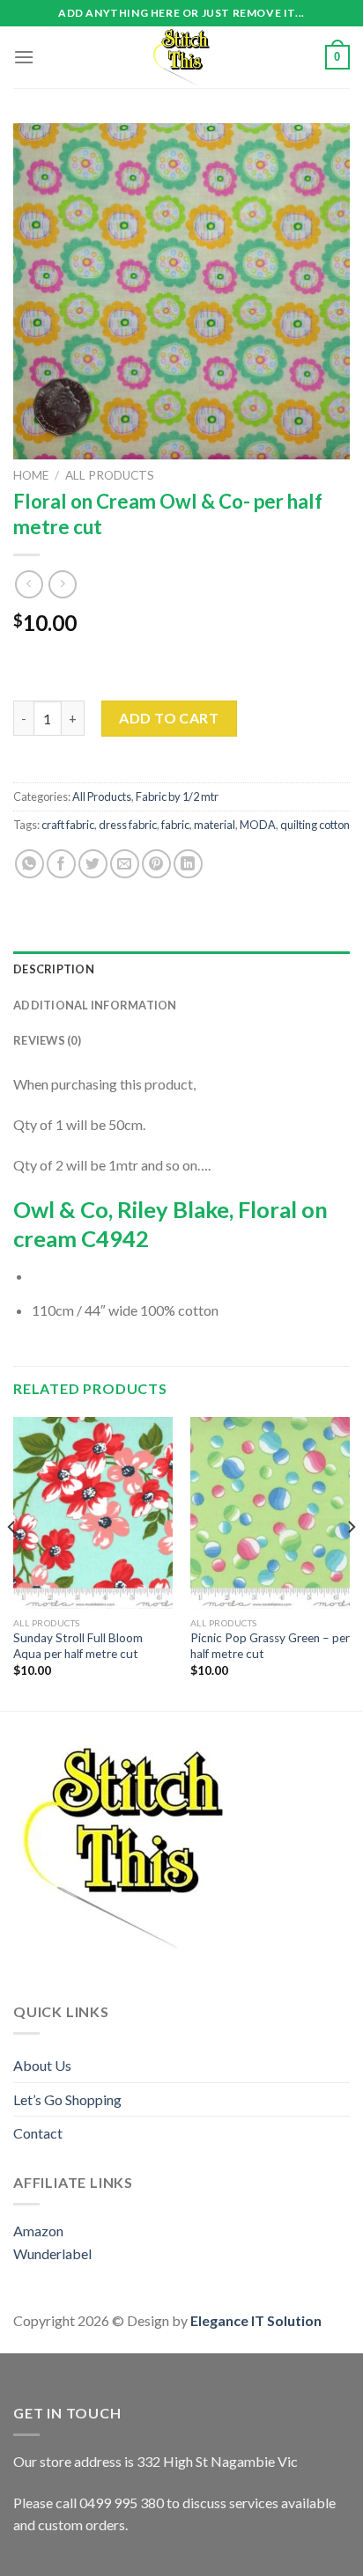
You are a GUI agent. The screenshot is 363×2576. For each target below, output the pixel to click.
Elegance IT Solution (256, 2320)
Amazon (38, 2231)
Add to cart (169, 718)
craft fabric (68, 825)
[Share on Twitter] (93, 864)
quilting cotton (315, 825)
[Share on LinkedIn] (188, 864)
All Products (110, 475)
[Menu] (24, 57)
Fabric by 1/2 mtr (177, 796)
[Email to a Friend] (125, 864)
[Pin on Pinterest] (156, 864)
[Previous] (12, 1562)
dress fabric (128, 825)
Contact (38, 2133)
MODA (258, 825)
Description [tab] (54, 969)
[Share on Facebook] (61, 864)
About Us (42, 2065)
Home (31, 475)
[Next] (351, 1562)
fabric (175, 825)
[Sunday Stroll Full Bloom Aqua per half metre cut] (93, 1512)
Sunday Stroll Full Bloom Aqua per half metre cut (78, 1646)
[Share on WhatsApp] (30, 864)
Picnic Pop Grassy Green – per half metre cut (270, 1646)
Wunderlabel (52, 2253)
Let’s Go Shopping (67, 2099)
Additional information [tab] (95, 1005)
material (215, 825)
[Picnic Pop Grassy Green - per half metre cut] (270, 1512)
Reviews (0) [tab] (47, 1040)
